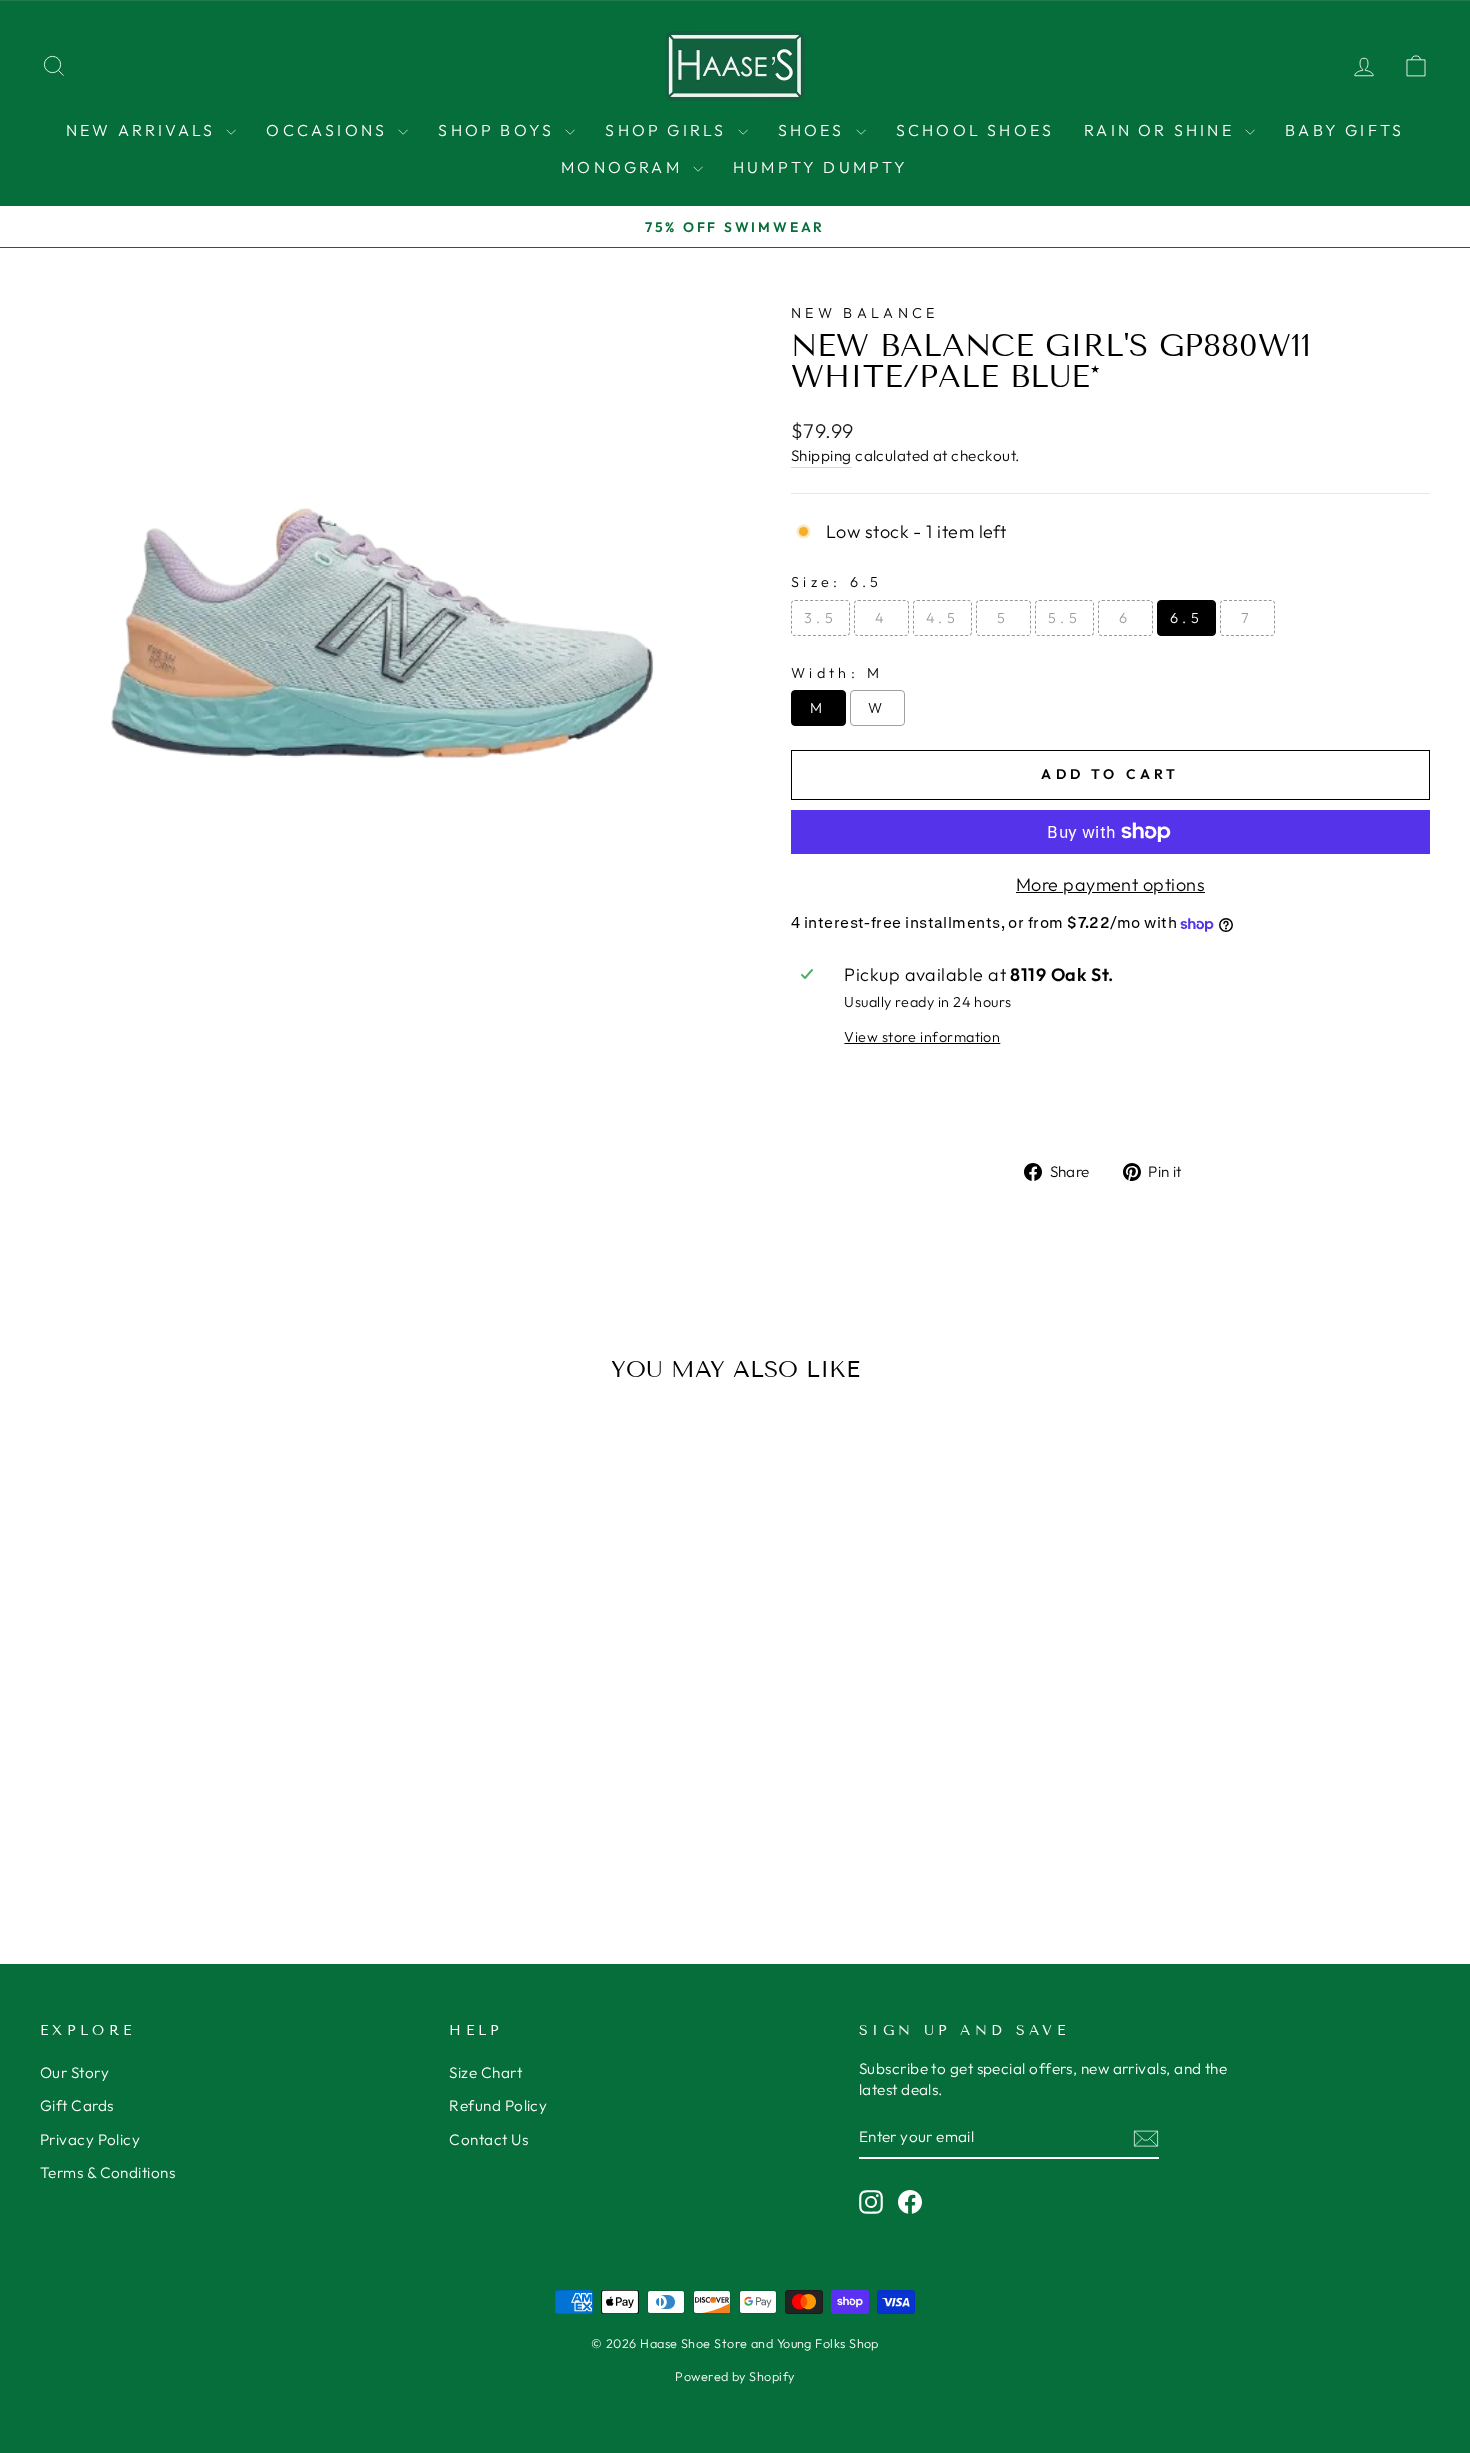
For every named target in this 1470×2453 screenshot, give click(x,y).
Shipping (821, 455)
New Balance (865, 313)
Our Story (74, 2072)
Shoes (814, 130)
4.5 (942, 618)
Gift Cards (77, 2105)
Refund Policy (498, 2105)
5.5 (1064, 618)
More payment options (1110, 884)
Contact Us (488, 2139)
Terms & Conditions (107, 2172)
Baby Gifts (1344, 130)
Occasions (329, 130)
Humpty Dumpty (821, 167)
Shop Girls (668, 130)
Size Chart (485, 2072)
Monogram (624, 167)
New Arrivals (144, 130)
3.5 (820, 618)
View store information (922, 1037)
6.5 (1186, 618)
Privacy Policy (90, 2139)
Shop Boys (499, 130)
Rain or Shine (1162, 130)
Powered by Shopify (734, 2376)
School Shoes (975, 130)
